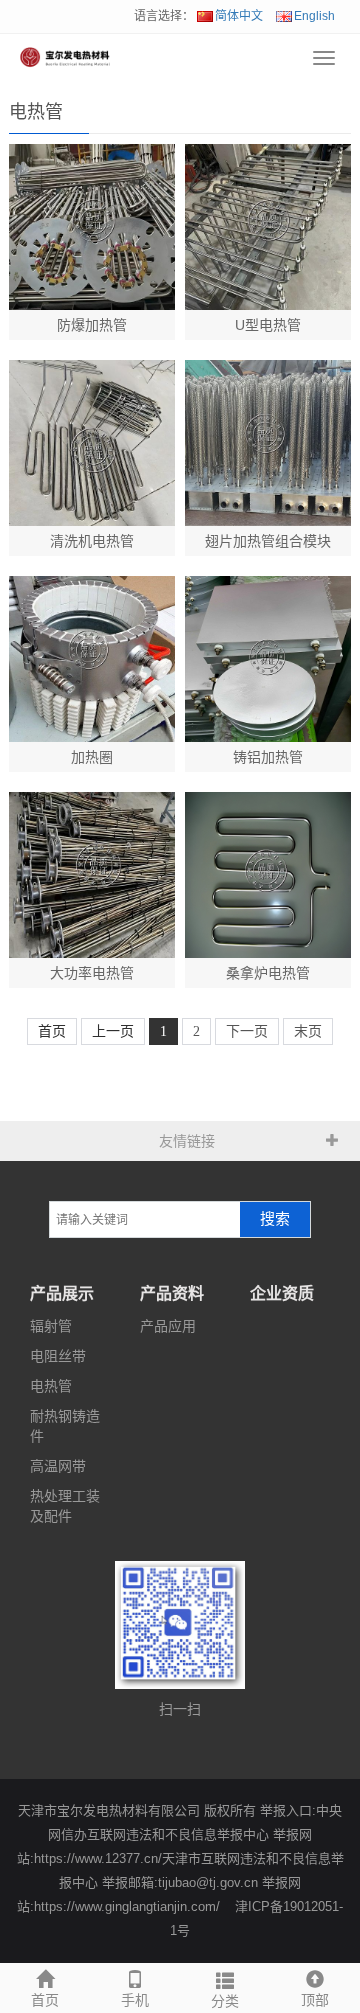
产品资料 (172, 1293)
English (314, 16)
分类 (225, 2001)
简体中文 (239, 16)
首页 (45, 2000)
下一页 (247, 1031)
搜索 (275, 1219)
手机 (135, 2000)
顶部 (315, 2000)
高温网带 (58, 1466)
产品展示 (62, 1293)
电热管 (51, 1386)
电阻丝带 (58, 1356)
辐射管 (51, 1326)
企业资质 (282, 1293)
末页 (308, 1031)
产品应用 (168, 1326)
